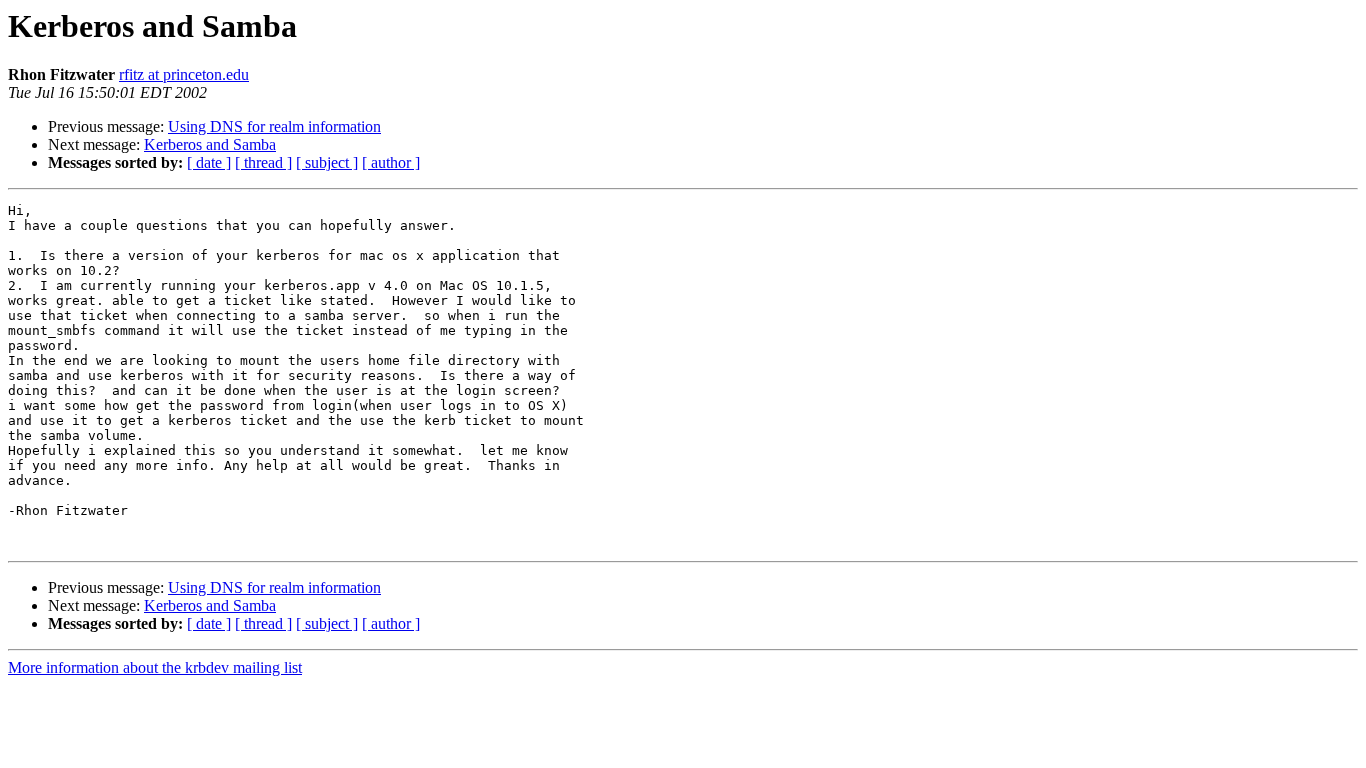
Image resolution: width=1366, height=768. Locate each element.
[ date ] (209, 162)
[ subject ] (327, 162)
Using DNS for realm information (274, 126)
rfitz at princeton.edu (184, 74)
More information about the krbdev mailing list (155, 667)
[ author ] (391, 162)
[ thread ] (263, 162)
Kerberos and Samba (210, 144)
